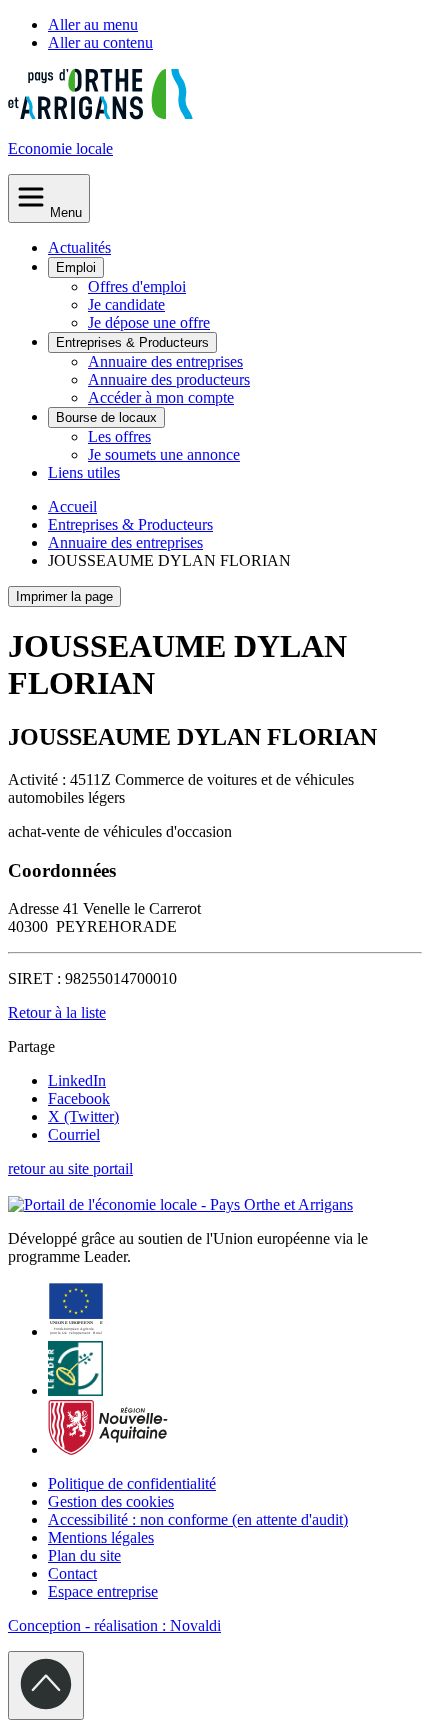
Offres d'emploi (137, 286)
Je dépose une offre (149, 322)
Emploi (76, 267)
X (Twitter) (83, 1116)
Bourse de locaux (106, 417)
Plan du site (84, 1555)
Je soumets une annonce (164, 454)
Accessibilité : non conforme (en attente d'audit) (198, 1519)
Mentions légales (101, 1537)
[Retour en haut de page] (46, 1685)
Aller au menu (93, 24)
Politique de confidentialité (132, 1483)
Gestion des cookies (111, 1501)
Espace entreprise (103, 1591)
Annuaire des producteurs (169, 379)
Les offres (119, 436)
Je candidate (126, 304)
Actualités (79, 247)
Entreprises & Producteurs (132, 342)
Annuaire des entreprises (165, 361)
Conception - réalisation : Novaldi (114, 1625)
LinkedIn (77, 1080)
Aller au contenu (100, 42)
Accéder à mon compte (161, 397)
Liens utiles (84, 472)
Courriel (74, 1134)
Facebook (79, 1098)
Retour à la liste (57, 1012)
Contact (72, 1573)
